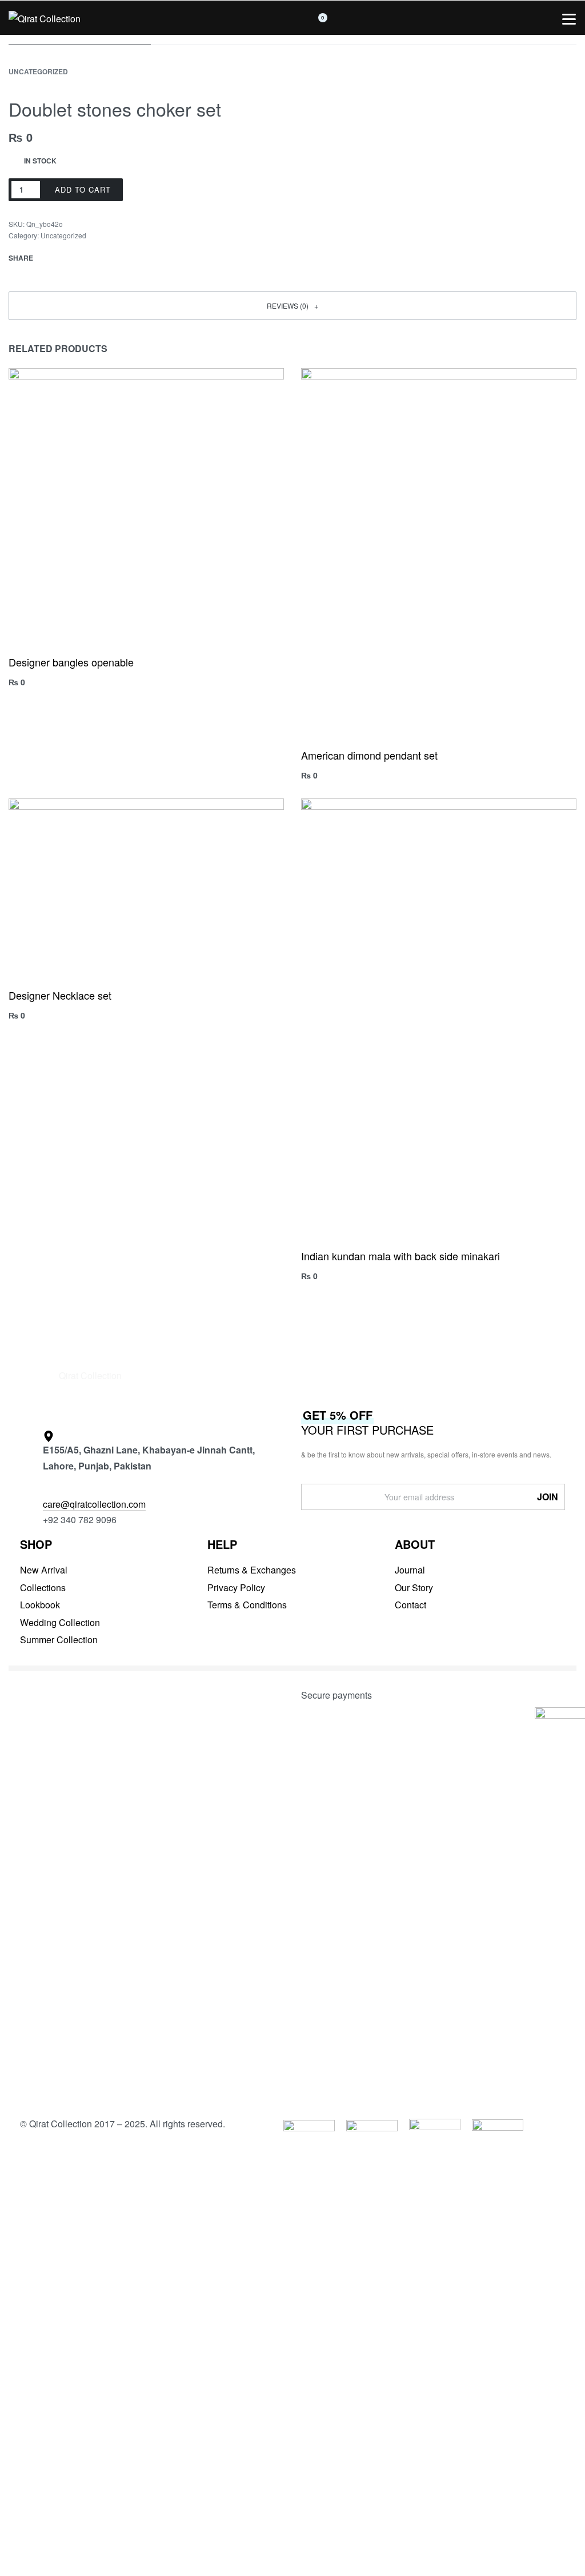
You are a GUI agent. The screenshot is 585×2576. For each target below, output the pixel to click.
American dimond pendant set (369, 755)
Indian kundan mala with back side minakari (400, 1256)
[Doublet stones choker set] (50, 258)
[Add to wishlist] (151, 190)
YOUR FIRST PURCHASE (367, 1422)
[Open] (569, 19)
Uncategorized (38, 71)
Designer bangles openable (71, 662)
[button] (292, 306)
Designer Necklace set (60, 995)
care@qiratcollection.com (94, 1504)
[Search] (195, 18)
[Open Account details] (443, 18)
